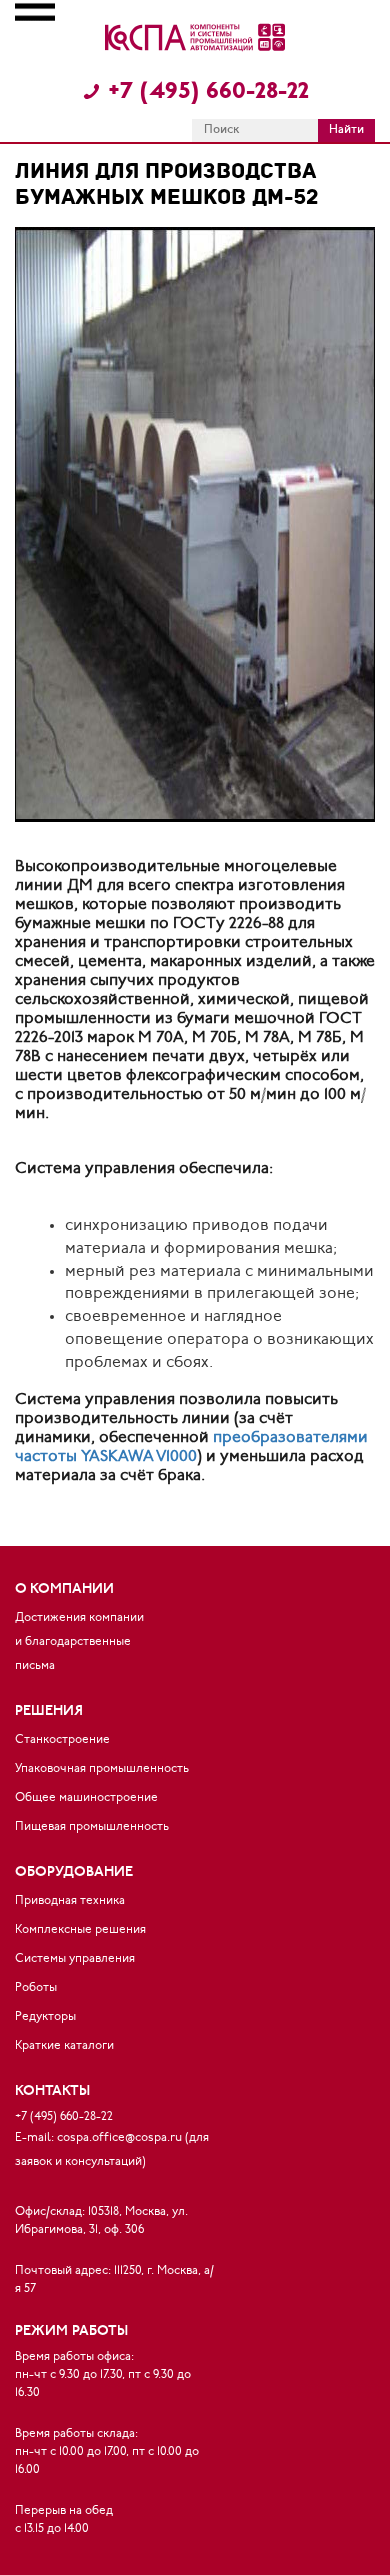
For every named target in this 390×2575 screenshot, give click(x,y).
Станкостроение (62, 1740)
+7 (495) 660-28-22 (205, 92)
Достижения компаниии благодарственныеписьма (79, 1642)
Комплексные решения (80, 1930)
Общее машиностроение (86, 1798)
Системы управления (75, 1959)
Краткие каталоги (64, 2046)
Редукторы (45, 2017)
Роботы (36, 1988)
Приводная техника (70, 1901)
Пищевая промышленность (92, 1827)
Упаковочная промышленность (102, 1769)
